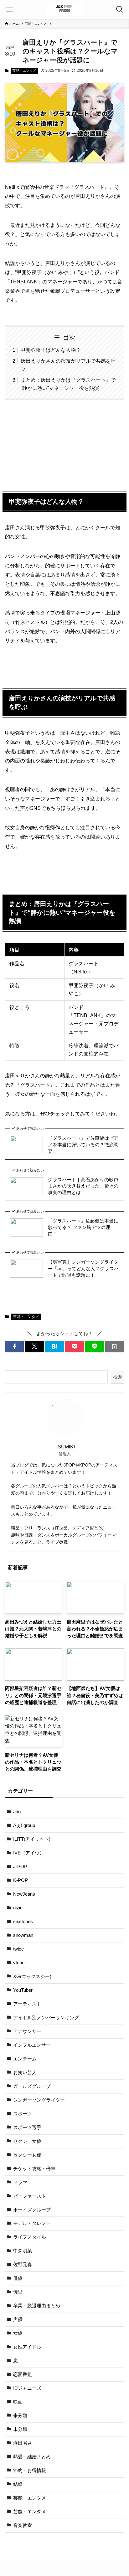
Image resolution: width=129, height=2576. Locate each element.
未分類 (20, 2416)
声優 (18, 2319)
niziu (18, 1908)
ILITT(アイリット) (32, 1839)
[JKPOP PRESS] (64, 9)
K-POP (21, 1880)
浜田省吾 (23, 2443)
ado (17, 1812)
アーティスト (27, 2004)
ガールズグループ (32, 2086)
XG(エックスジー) (32, 1976)
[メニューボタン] (9, 9)
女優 (18, 2333)
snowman (23, 1935)
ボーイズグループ (32, 2210)
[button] (14, 1347)
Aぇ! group (24, 1825)
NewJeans (24, 1894)
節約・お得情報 (30, 2471)
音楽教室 (23, 2525)
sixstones (23, 1922)
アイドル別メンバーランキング (46, 2018)
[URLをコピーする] (115, 1347)
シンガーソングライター (39, 2100)
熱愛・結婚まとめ (32, 2457)
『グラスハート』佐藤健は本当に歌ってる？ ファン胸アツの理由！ (83, 1227)
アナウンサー (27, 2031)
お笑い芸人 (25, 2073)
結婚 (18, 2484)
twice (18, 1949)
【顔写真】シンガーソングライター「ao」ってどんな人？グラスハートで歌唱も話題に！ (83, 1269)
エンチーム (25, 2059)
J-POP (20, 1867)
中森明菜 (23, 2251)
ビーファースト (30, 2196)
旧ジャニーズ (27, 2388)
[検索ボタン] (120, 9)
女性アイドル (27, 2347)
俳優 (18, 2278)
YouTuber (23, 1990)
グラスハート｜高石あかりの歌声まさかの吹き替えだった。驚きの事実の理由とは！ (83, 1186)
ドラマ (20, 2182)
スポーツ (23, 2114)
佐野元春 (23, 2265)
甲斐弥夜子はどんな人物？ (51, 350)
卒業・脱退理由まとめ (37, 2306)
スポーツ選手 (27, 2128)
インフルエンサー (32, 2045)
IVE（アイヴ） (29, 1853)
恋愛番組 (23, 2374)
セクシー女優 (27, 2141)
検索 (117, 1377)
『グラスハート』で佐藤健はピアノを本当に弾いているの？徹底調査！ (83, 1145)
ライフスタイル (30, 2237)
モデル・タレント (32, 2223)
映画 (18, 2402)
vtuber (20, 1963)
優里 (18, 2292)
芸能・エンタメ (24, 71)
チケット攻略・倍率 (34, 2169)
